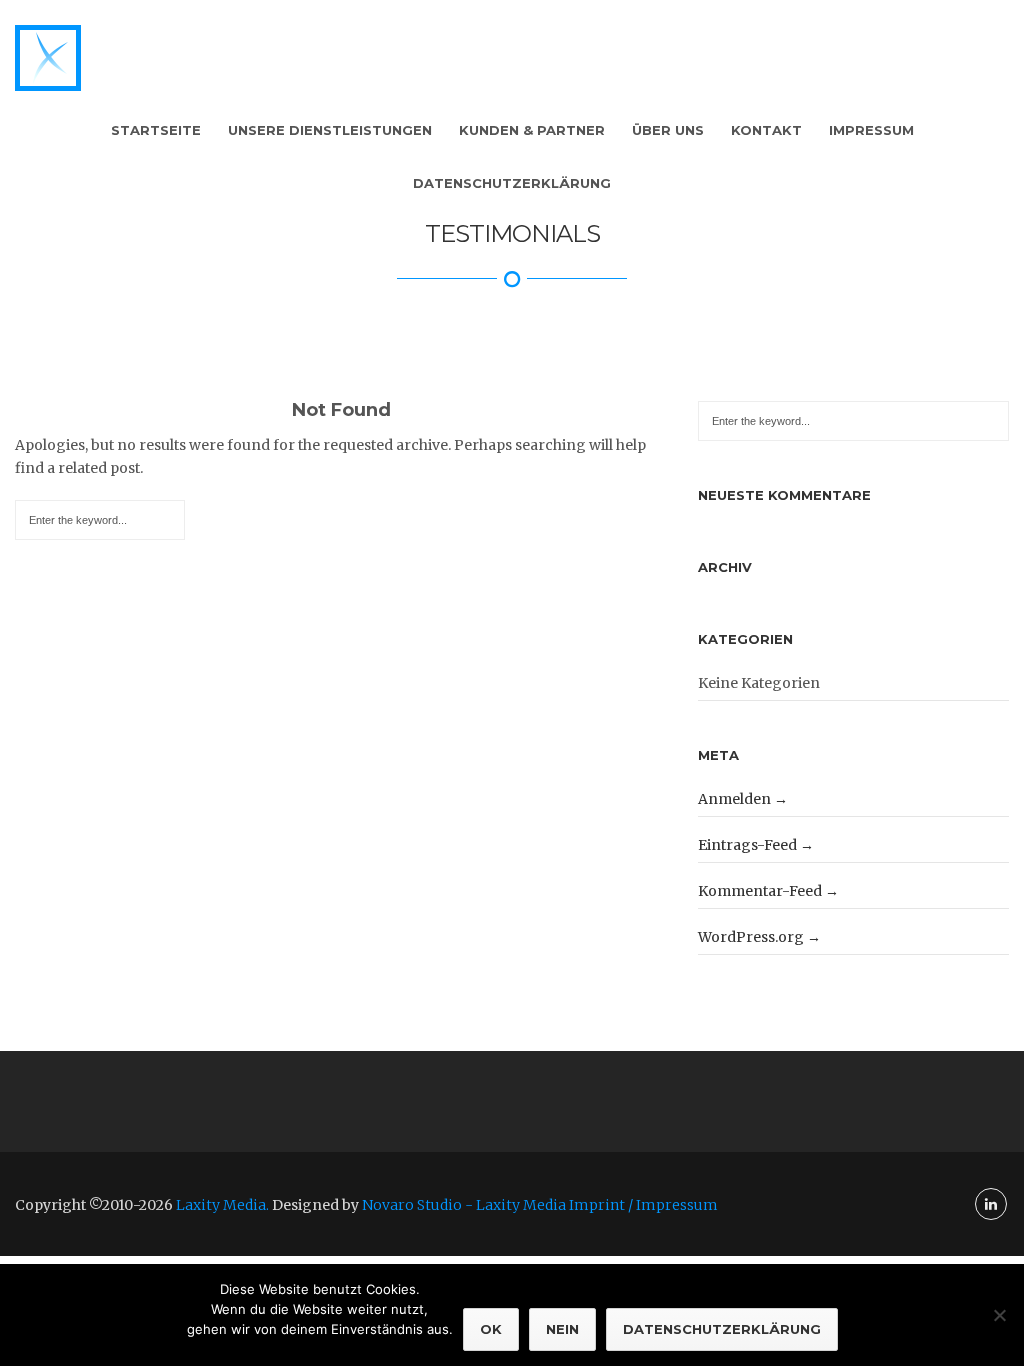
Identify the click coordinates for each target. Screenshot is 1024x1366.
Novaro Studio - (419, 1205)
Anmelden (734, 799)
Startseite (156, 130)
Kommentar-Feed (760, 891)
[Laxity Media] (48, 58)
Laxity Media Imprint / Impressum (597, 1205)
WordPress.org (751, 937)
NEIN (562, 1329)
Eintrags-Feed (747, 845)
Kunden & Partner (532, 130)
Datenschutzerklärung (512, 183)
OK (491, 1329)
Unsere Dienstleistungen (330, 130)
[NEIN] (999, 1315)
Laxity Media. (222, 1205)
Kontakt (766, 130)
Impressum (871, 130)
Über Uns (668, 130)
